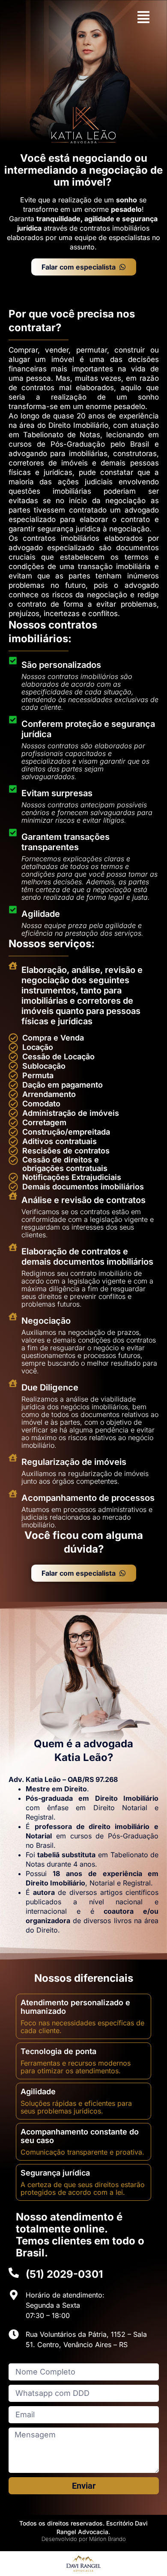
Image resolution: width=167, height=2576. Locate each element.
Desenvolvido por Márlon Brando (84, 2539)
